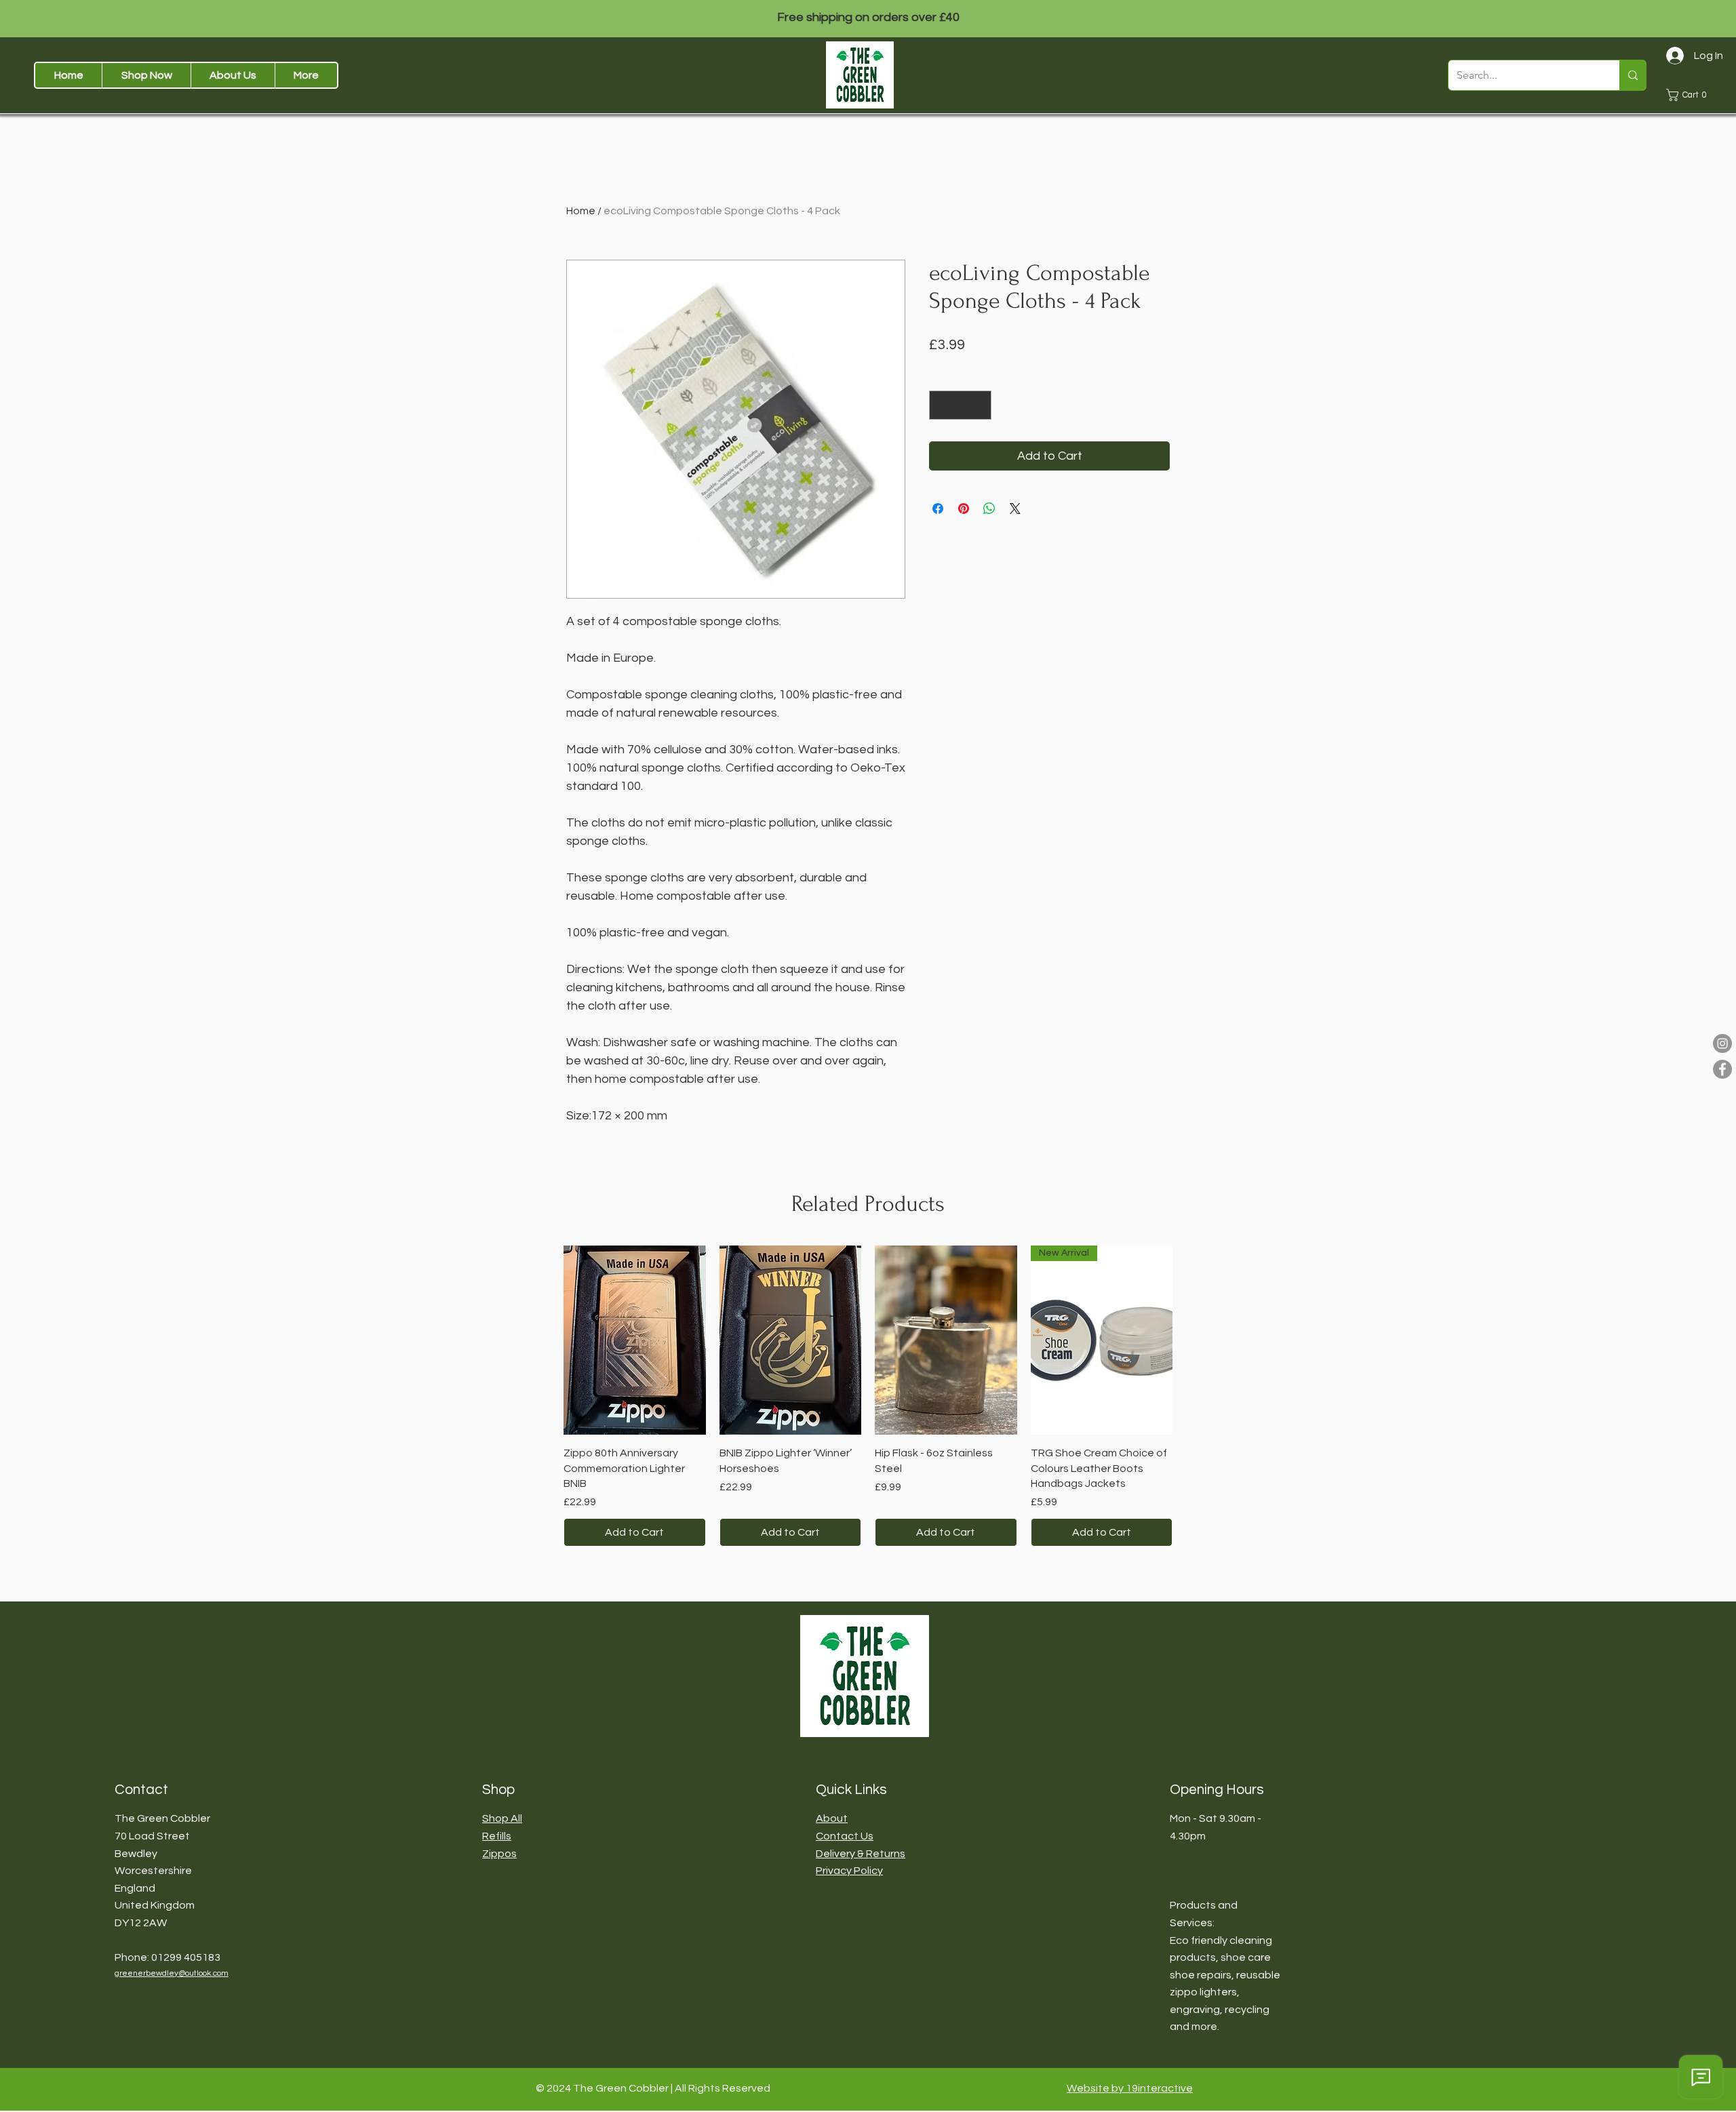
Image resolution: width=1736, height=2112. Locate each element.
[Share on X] (1015, 509)
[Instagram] (1722, 1043)
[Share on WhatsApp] (989, 509)
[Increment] (979, 405)
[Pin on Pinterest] (964, 509)
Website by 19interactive (1130, 2088)
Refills (497, 1836)
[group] (868, 1396)
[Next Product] (1192, 1339)
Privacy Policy (849, 1871)
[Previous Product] (544, 1339)
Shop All (502, 1818)
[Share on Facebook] (938, 509)
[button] (146, 75)
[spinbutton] (960, 405)
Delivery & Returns (861, 1854)
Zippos (499, 1854)
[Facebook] (1722, 1069)
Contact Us (845, 1836)
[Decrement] (942, 405)
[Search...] (1633, 75)
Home (581, 211)
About (832, 1818)
